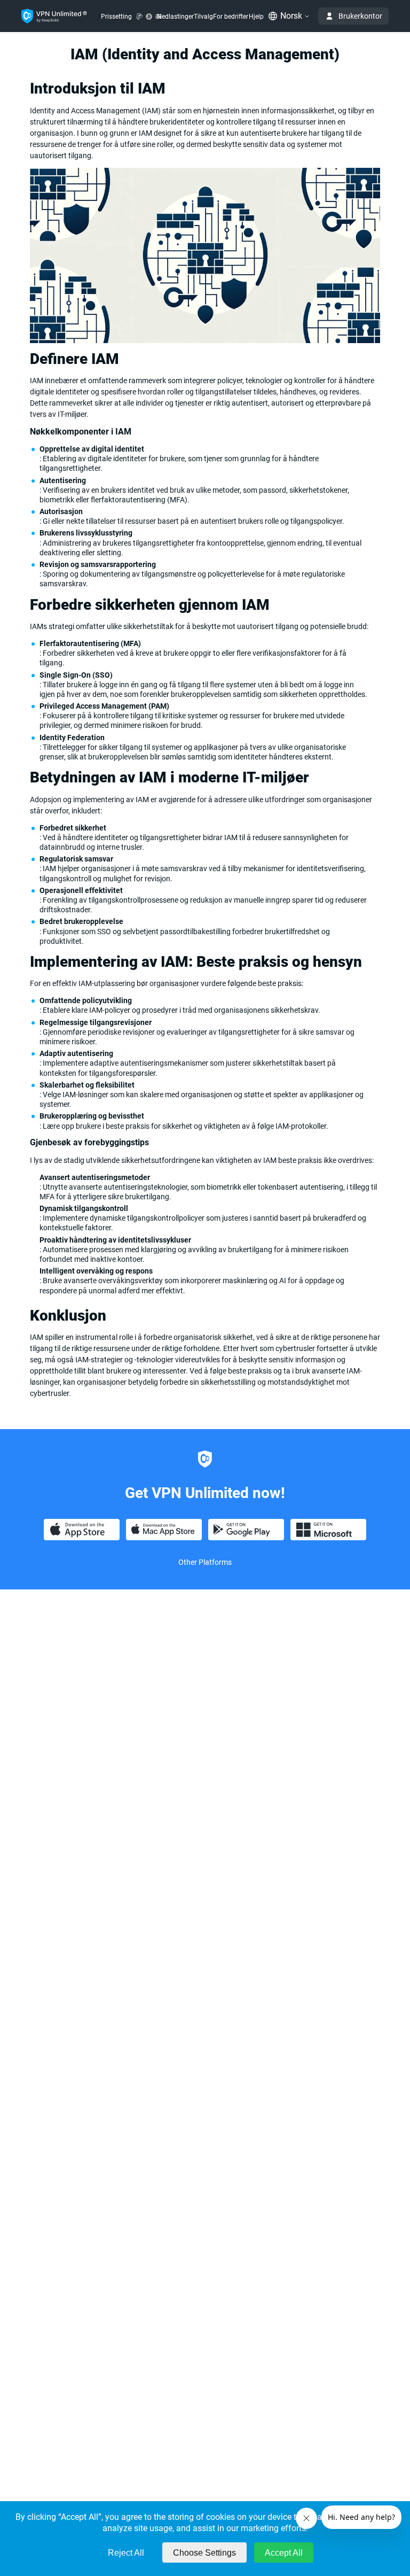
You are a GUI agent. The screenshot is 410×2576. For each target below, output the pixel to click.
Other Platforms (205, 1562)
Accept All (284, 2553)
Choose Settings (204, 2553)
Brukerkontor (360, 16)
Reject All (126, 2553)
